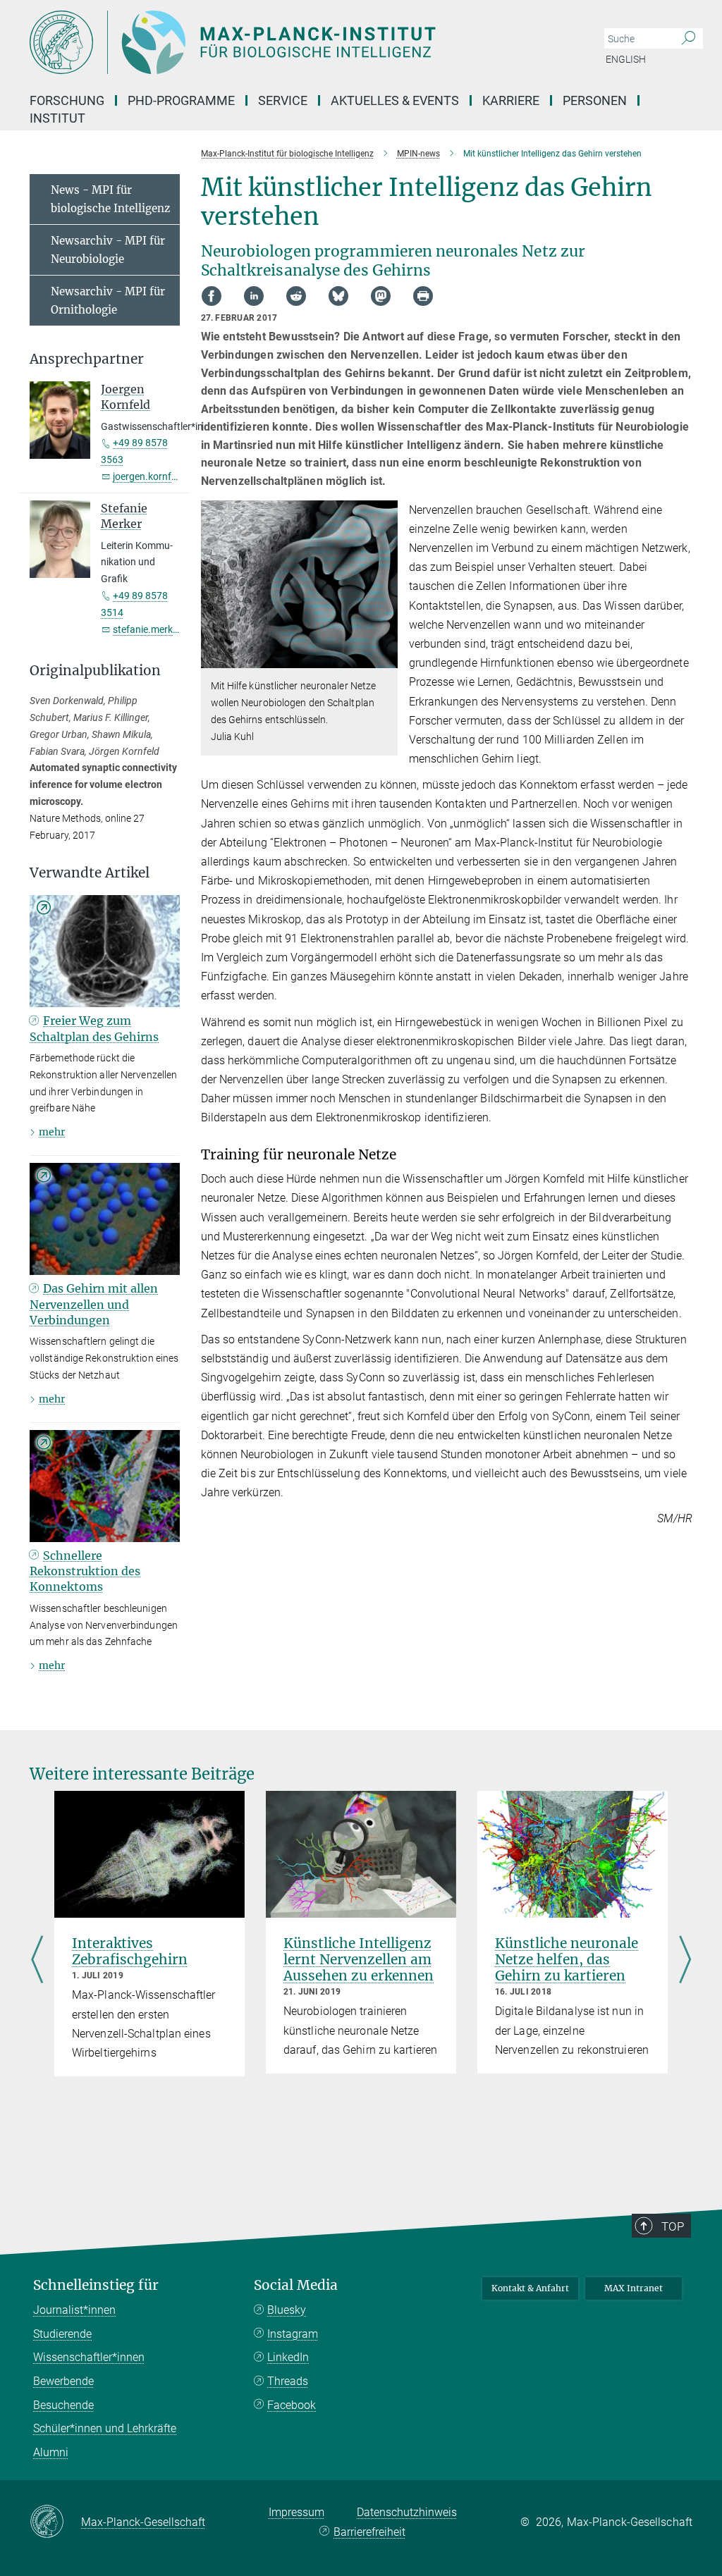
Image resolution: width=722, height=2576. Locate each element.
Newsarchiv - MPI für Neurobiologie (108, 250)
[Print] (423, 296)
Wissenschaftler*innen (89, 2357)
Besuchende (63, 2405)
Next (685, 1961)
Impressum (296, 2512)
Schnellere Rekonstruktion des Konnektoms (85, 1571)
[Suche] (689, 39)
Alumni (51, 2452)
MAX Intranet (634, 2288)
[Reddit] (296, 296)
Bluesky (287, 2310)
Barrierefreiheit (369, 2532)
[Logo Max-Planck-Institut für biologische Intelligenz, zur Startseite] (294, 42)
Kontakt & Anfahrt (530, 2288)
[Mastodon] (381, 296)
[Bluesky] (338, 296)
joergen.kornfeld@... (157, 476)
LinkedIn (288, 2357)
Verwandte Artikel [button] (90, 873)
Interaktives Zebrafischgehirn (130, 1951)
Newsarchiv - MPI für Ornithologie (108, 301)
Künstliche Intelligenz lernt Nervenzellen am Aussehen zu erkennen (359, 1959)
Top (673, 2226)
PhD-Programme (181, 100)
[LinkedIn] (254, 296)
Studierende (62, 2334)
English (626, 59)
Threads (288, 2381)
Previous (37, 1961)
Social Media (296, 2285)
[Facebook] (212, 296)
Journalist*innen (74, 2310)
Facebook (292, 2405)
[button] (385, 658)
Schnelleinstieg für (96, 2285)
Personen (595, 100)
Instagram (293, 2334)
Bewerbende (63, 2381)
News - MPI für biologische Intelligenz (110, 199)
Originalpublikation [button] (95, 671)
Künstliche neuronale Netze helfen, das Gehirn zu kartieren (567, 1959)
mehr (52, 1132)
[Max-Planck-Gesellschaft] (55, 2522)
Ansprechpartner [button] (87, 359)
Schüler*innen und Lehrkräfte (105, 2428)
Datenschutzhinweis (407, 2512)
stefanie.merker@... (156, 629)
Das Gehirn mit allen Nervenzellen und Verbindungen (94, 1304)
